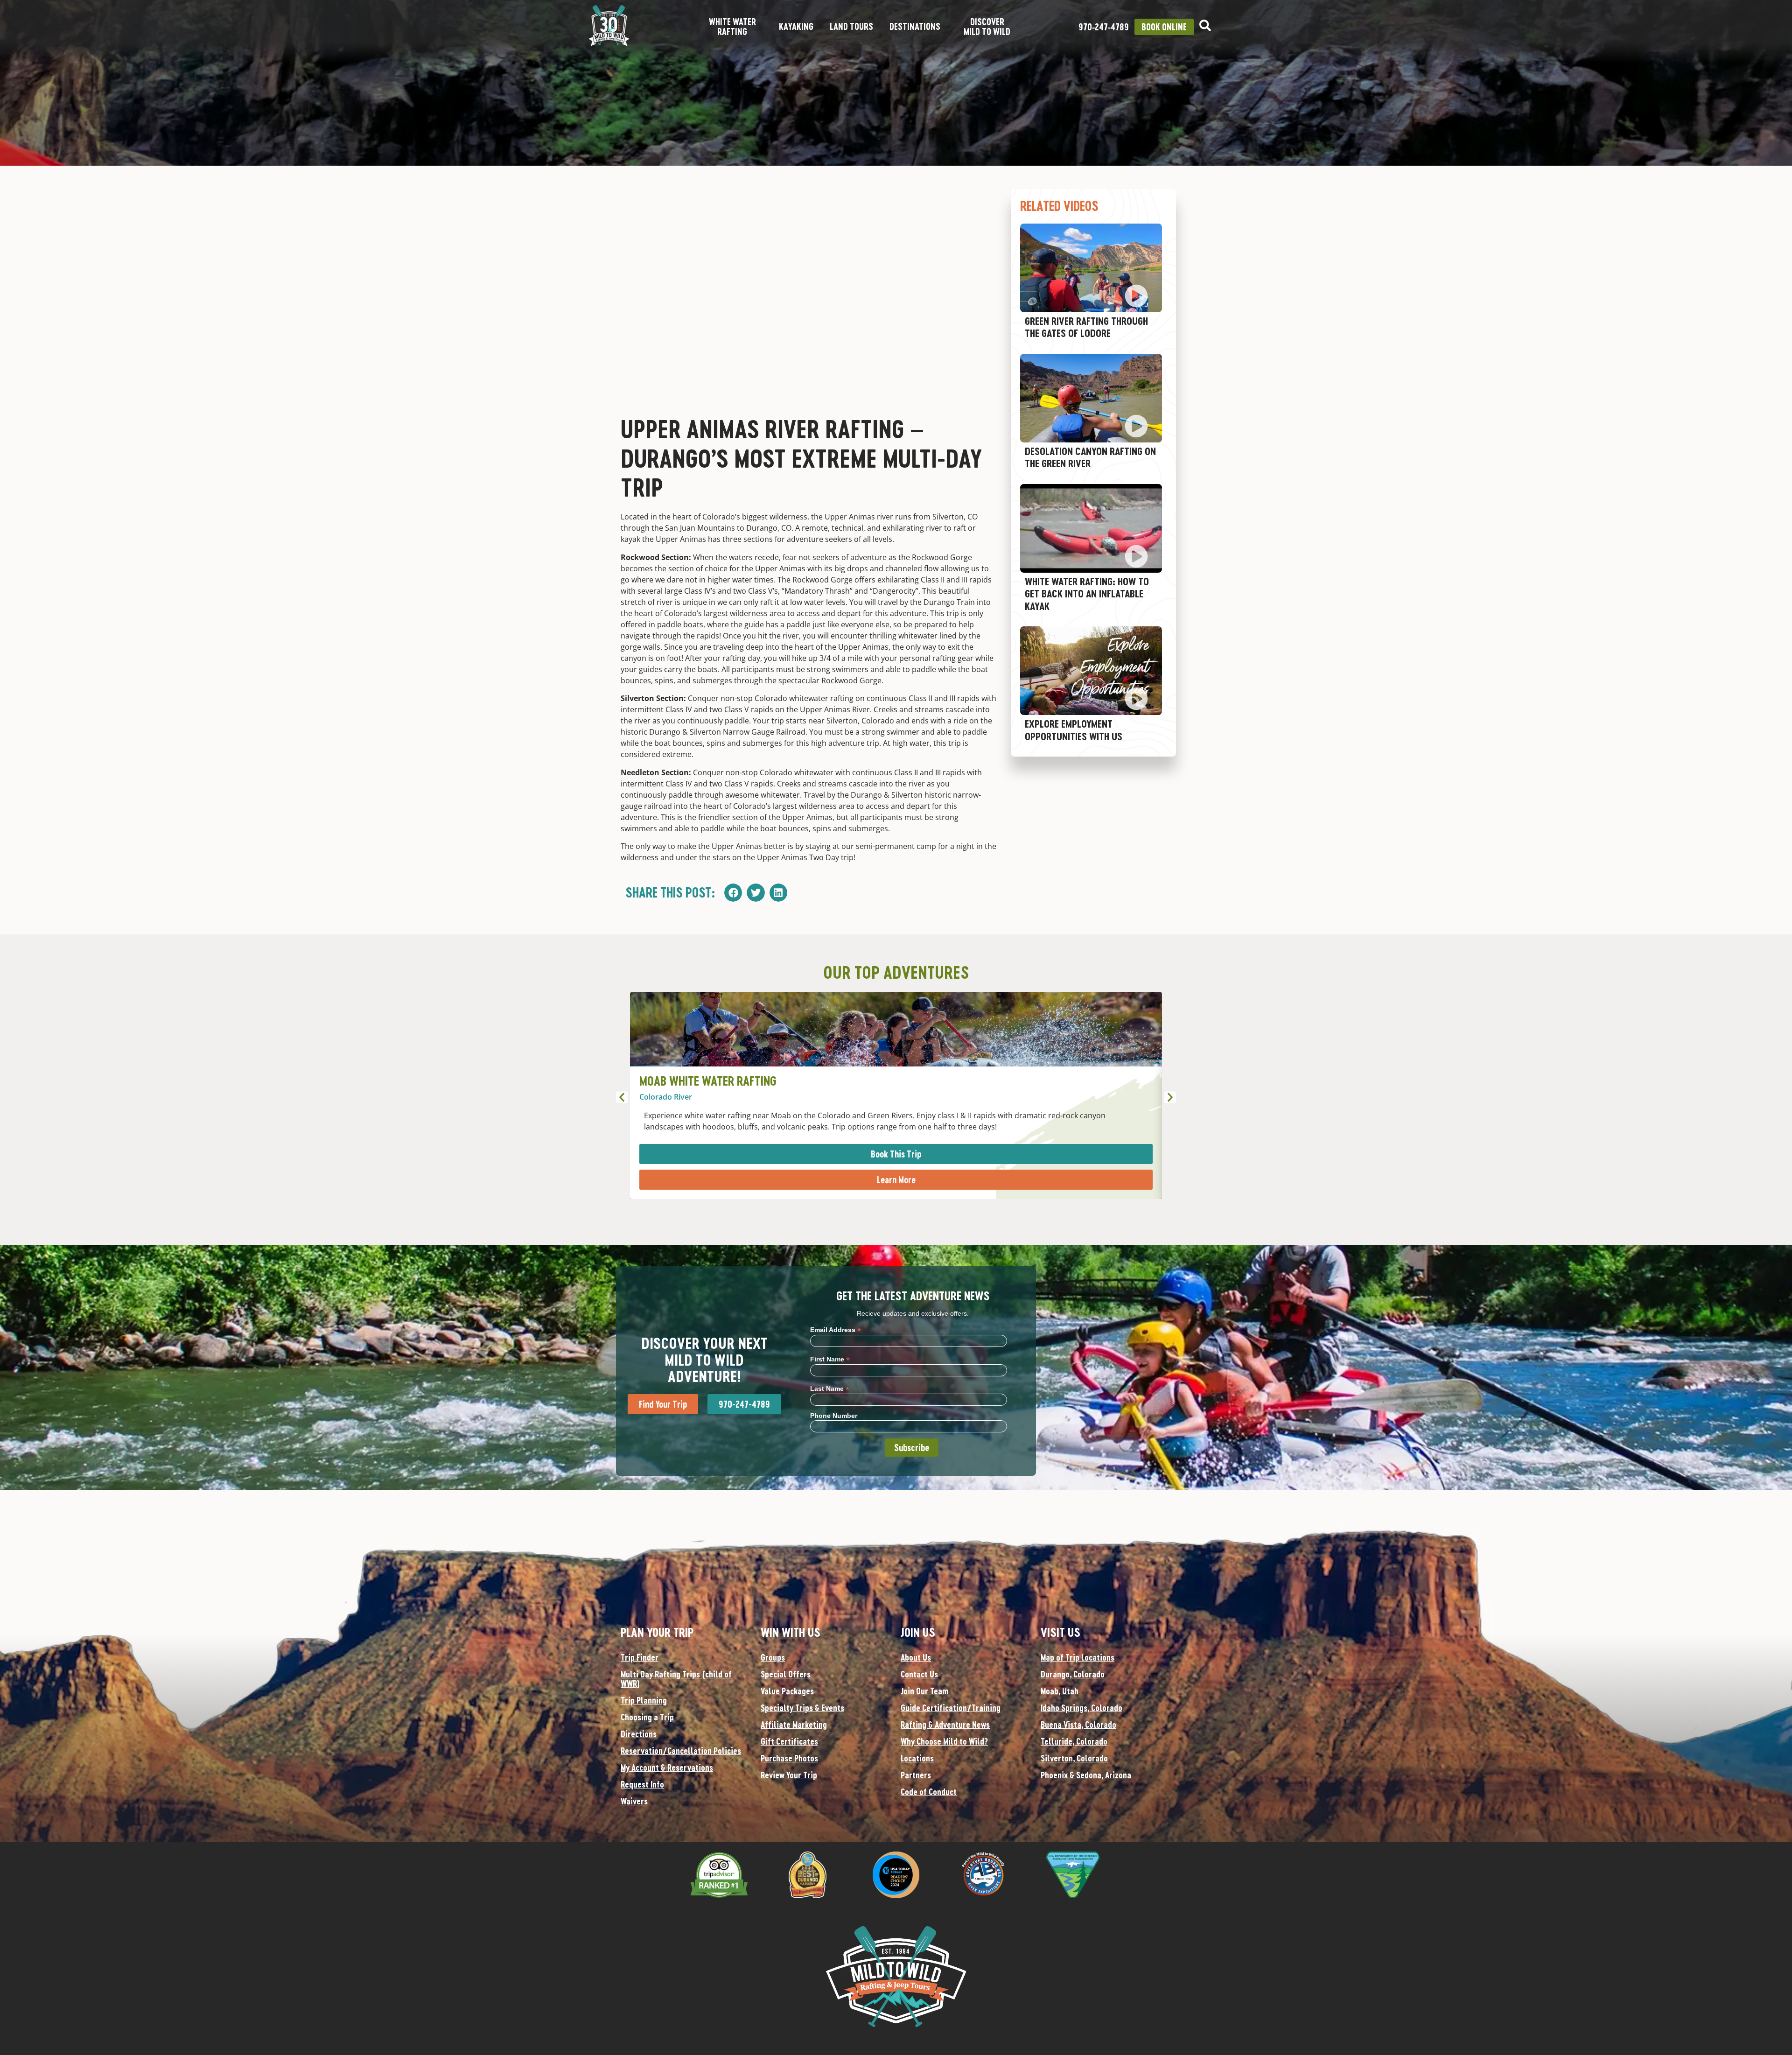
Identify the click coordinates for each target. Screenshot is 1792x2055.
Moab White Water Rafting (708, 1081)
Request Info (642, 1784)
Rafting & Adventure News (945, 1725)
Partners (916, 1775)
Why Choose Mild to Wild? (944, 1741)
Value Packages (787, 1691)
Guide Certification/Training (951, 1708)
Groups (773, 1657)
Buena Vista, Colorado (1078, 1725)
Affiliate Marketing (794, 1725)
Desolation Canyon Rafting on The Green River (1090, 457)
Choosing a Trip (647, 1717)
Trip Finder (640, 1657)
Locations (917, 1758)
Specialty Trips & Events (802, 1708)
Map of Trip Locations (1078, 1657)
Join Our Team (924, 1691)
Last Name (830, 1388)
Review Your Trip (789, 1775)
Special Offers (786, 1674)
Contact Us (919, 1674)
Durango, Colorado (1073, 1674)
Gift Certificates (789, 1741)
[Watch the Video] (1136, 296)
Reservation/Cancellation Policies (681, 1751)
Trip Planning (644, 1700)
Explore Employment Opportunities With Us (1074, 730)
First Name (830, 1359)
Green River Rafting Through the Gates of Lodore (1086, 327)
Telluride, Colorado (1074, 1741)
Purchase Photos (789, 1758)
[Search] (1205, 25)
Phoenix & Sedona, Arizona (1086, 1775)
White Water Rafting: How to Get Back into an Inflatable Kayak (1087, 594)
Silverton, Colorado (1074, 1758)
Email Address (836, 1329)
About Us (916, 1657)
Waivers (634, 1801)
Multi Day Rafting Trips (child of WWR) (676, 1679)
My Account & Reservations (667, 1767)
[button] (733, 892)
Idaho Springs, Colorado (1081, 1708)
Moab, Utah (1060, 1691)
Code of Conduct (929, 1792)
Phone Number (834, 1416)
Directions (639, 1734)
